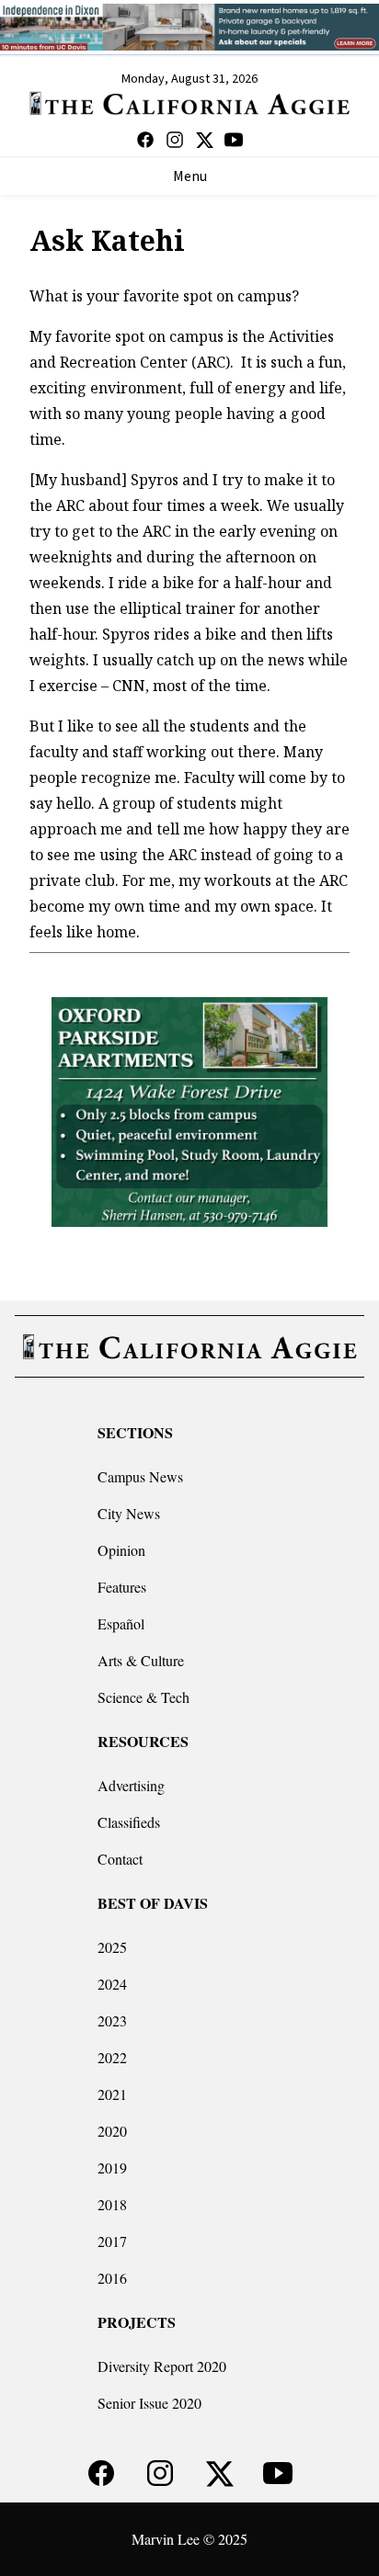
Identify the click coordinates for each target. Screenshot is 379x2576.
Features (122, 1587)
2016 (112, 2278)
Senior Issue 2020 (149, 2403)
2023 (112, 2020)
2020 (112, 2131)
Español (121, 1623)
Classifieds (129, 1822)
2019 (112, 2167)
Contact (120, 1859)
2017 (112, 2241)
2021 (112, 2094)
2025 (112, 1947)
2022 (112, 2057)
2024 (112, 1984)
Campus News (140, 1476)
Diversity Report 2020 (162, 2366)
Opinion (121, 1550)
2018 (112, 2204)
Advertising (131, 1785)
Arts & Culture (141, 1660)
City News (129, 1513)
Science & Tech (144, 1697)
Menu (190, 176)
